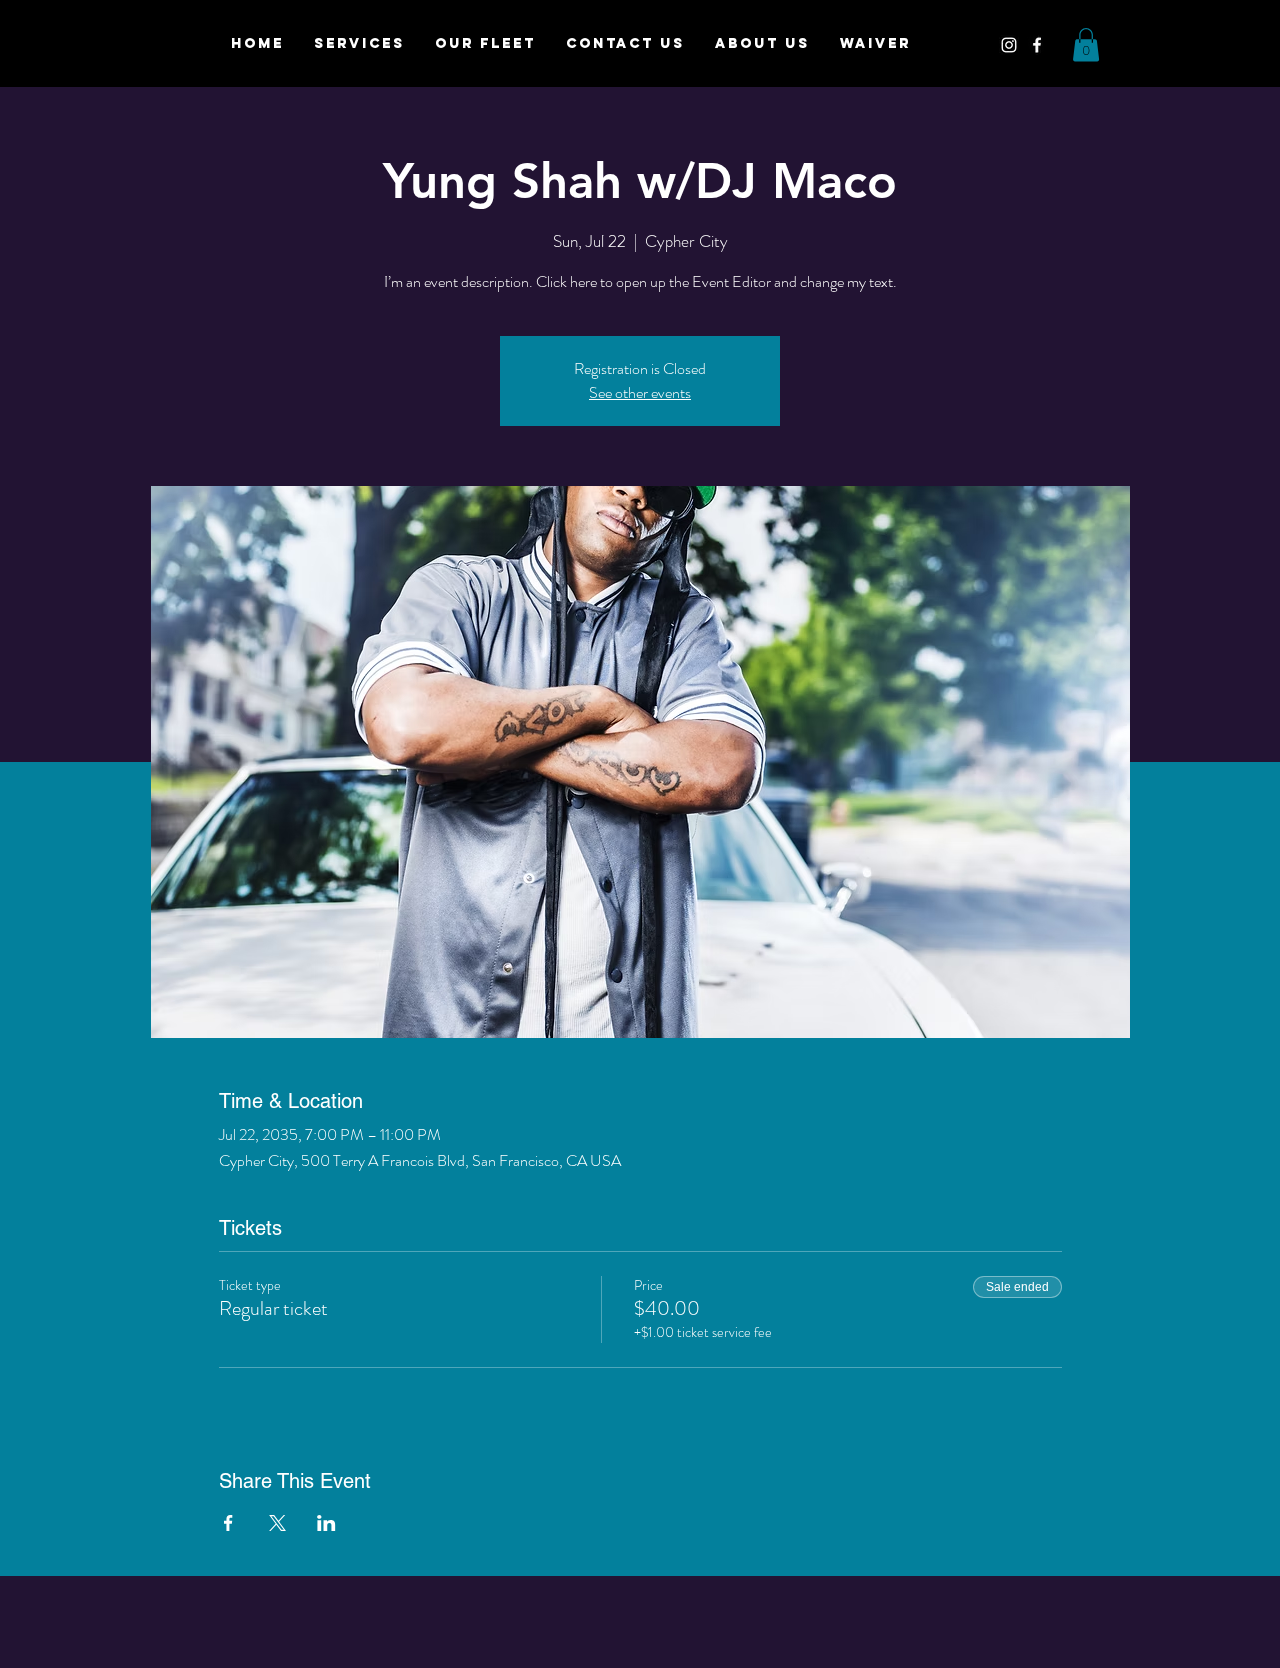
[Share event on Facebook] (228, 1523)
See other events (640, 392)
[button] (1086, 44)
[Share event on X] (277, 1523)
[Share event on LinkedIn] (326, 1523)
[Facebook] (1037, 45)
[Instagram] (1009, 45)
